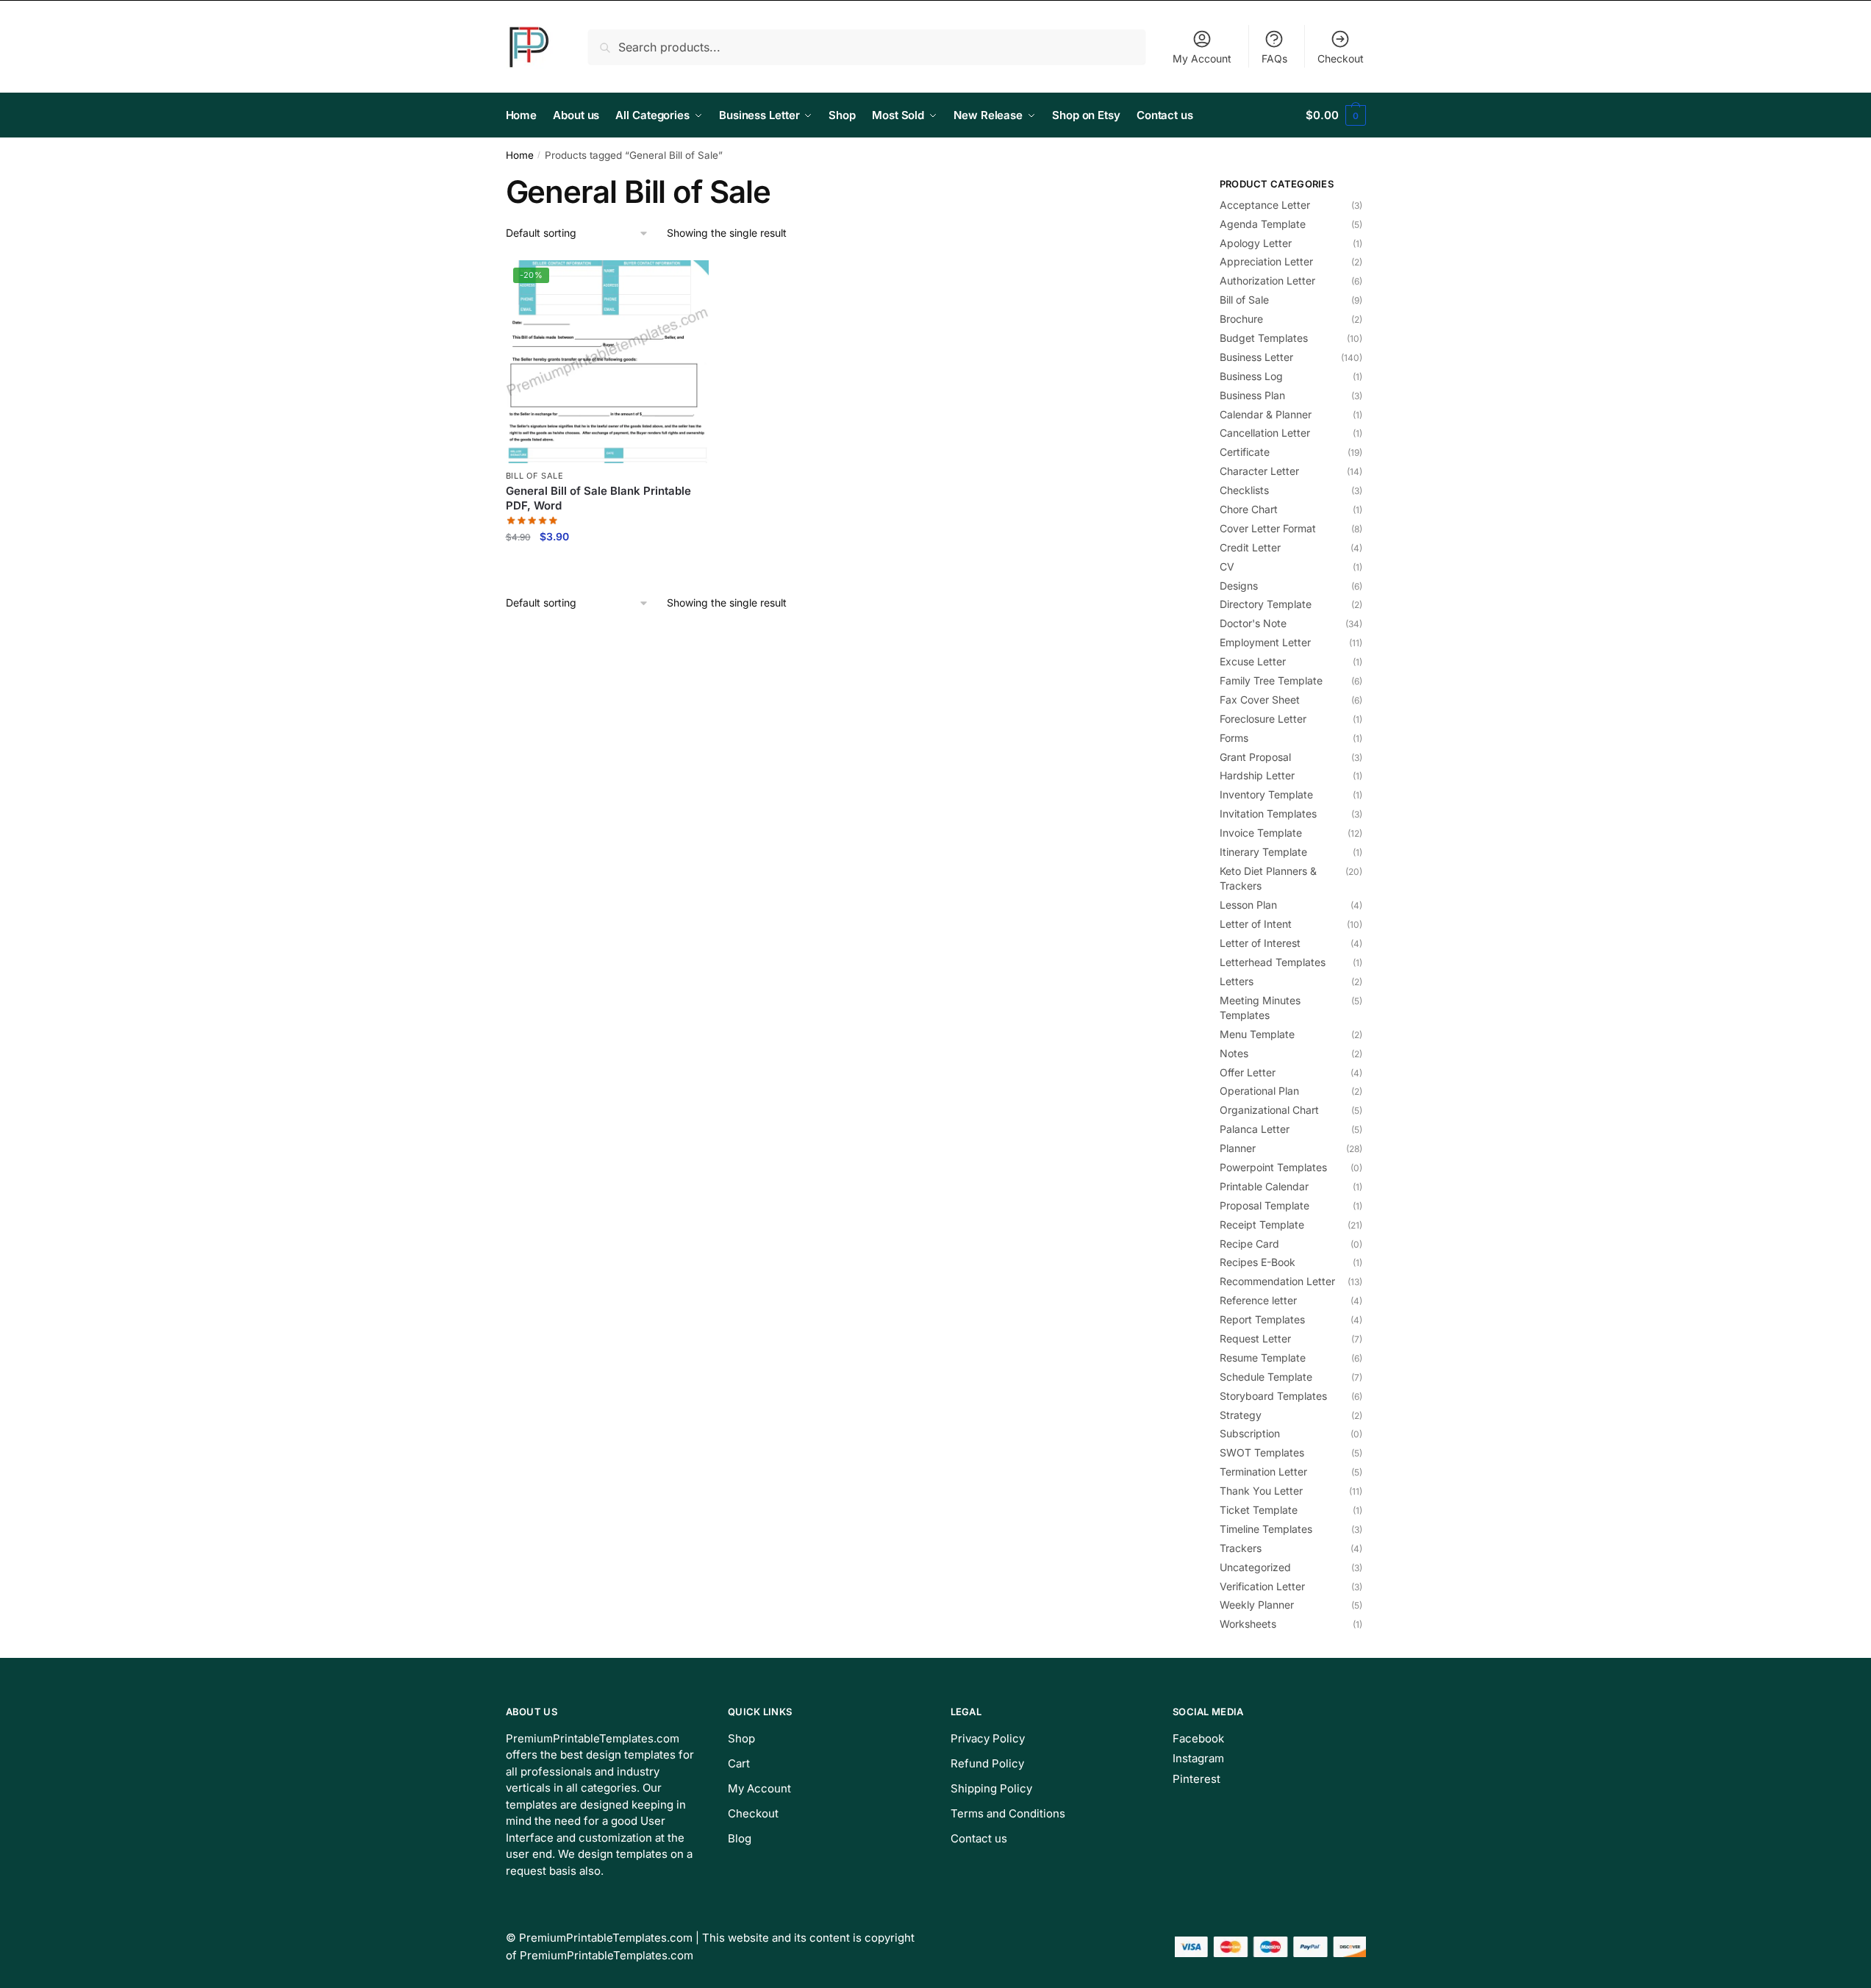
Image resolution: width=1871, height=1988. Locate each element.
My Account (1202, 58)
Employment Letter (1265, 642)
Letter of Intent (1256, 924)
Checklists (1244, 490)
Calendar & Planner (1266, 414)
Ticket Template (1259, 1510)
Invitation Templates (1268, 814)
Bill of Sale (535, 476)
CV (1227, 566)
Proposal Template (1264, 1205)
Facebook (1198, 1738)
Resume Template (1263, 1358)
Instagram (1198, 1758)
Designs (1239, 586)
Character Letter (1259, 471)
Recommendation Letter (1277, 1281)
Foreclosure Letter (1263, 719)
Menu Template (1257, 1034)
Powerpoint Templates (1273, 1167)
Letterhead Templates (1273, 962)
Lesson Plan (1248, 905)
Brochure (1241, 319)
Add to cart (607, 568)
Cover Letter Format (1268, 528)
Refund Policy (987, 1763)
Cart (739, 1763)
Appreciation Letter (1266, 261)
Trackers (1241, 1548)
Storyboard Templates (1273, 1396)
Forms (1234, 738)
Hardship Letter (1257, 775)
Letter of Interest (1260, 943)
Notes (1234, 1053)
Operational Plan (1259, 1091)
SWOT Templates (1262, 1452)
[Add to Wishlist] (690, 279)
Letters (1237, 981)
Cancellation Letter (1265, 433)
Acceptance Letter (1265, 205)
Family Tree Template (1271, 680)
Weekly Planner (1257, 1605)
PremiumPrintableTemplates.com (606, 1938)
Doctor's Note (1253, 623)
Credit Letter (1250, 547)
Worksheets (1248, 1624)
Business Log (1251, 376)
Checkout (1341, 58)
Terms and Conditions (1008, 1813)
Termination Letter (1263, 1472)
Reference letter (1258, 1300)
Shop (741, 1738)
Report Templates (1262, 1319)
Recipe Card (1249, 1244)
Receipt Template (1262, 1224)
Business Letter (1256, 357)
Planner (1238, 1148)
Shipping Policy (991, 1788)
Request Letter (1255, 1338)
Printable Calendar (1264, 1186)
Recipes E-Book (1258, 1262)
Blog (740, 1838)
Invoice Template (1261, 833)
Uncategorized (1255, 1567)
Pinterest (1196, 1779)
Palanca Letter (1255, 1129)
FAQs (1274, 58)
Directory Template (1266, 604)
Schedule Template (1266, 1377)
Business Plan (1252, 395)
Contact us (979, 1838)
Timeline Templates (1266, 1529)
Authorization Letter (1267, 280)
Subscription (1250, 1433)
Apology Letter (1256, 243)
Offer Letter (1248, 1072)
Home (520, 155)
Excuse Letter (1253, 661)
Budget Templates (1264, 338)
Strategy (1241, 1415)
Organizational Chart (1269, 1110)
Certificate (1245, 452)
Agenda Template (1263, 224)
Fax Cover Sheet (1260, 700)
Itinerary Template (1263, 852)
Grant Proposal (1255, 757)
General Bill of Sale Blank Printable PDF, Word (598, 498)
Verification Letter (1262, 1586)
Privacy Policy (988, 1738)
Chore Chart (1249, 509)
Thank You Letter (1261, 1491)
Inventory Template (1266, 794)
